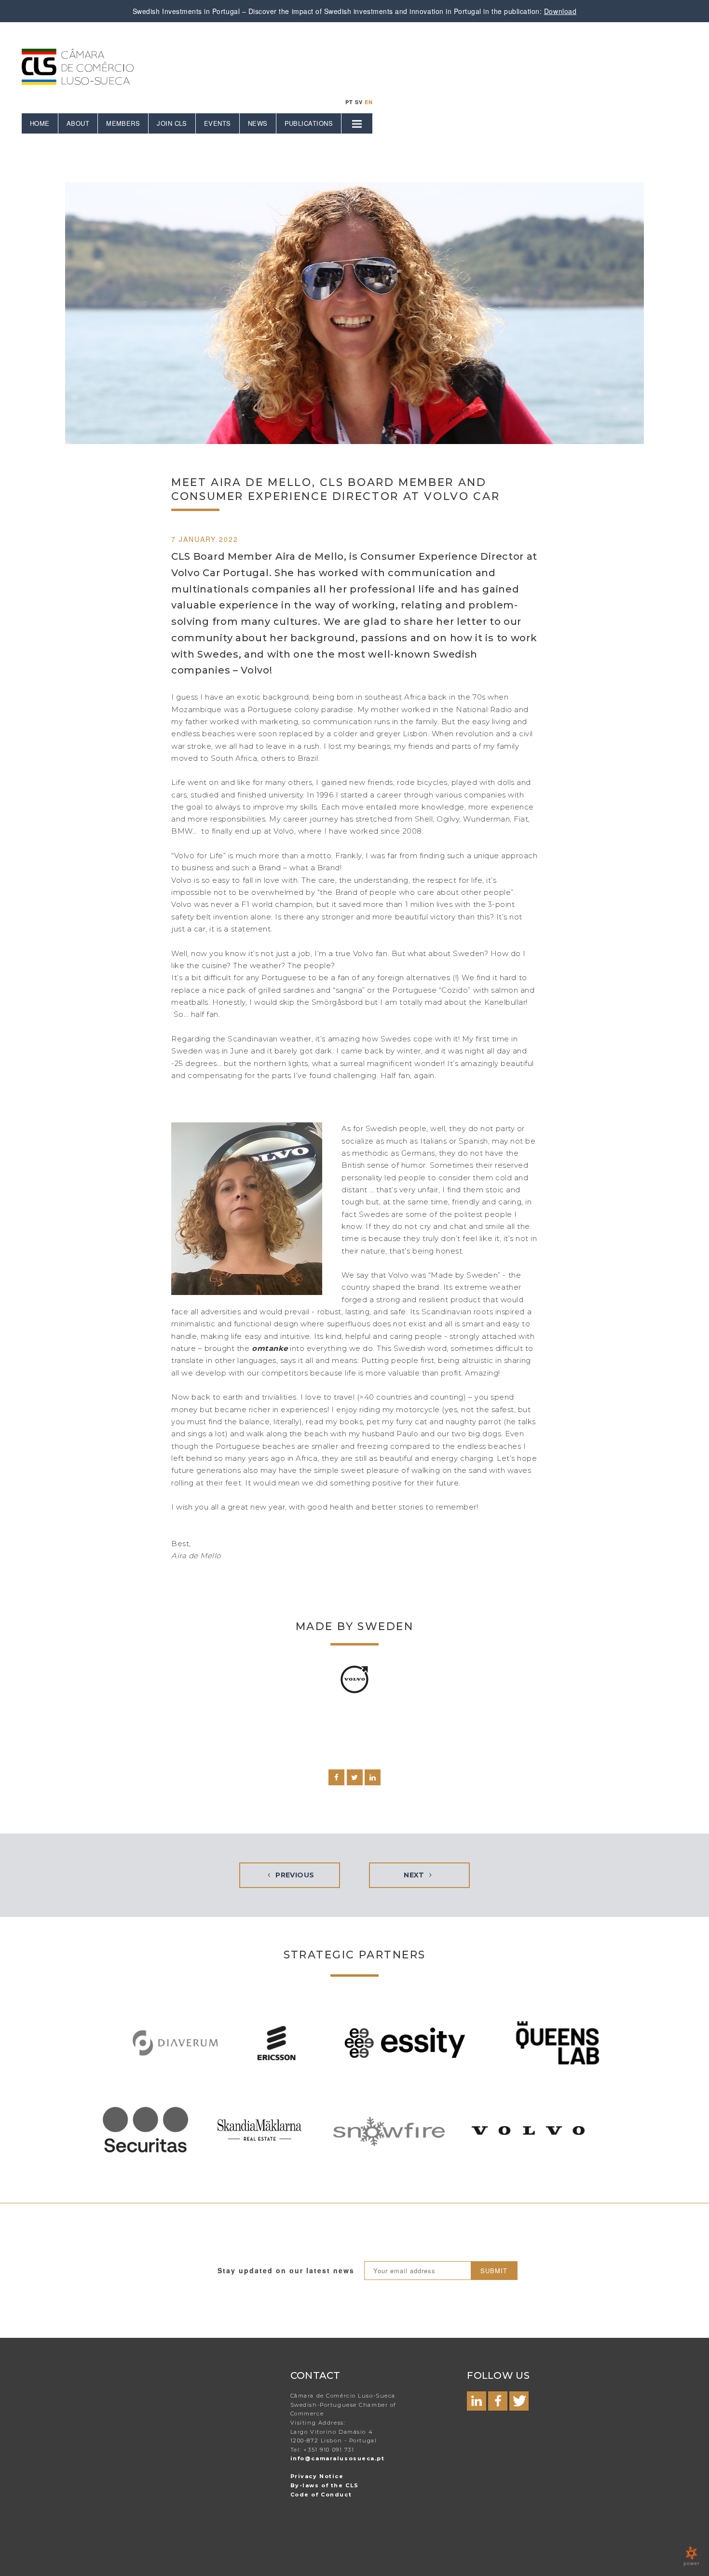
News (258, 123)
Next (415, 1875)
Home (40, 123)
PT (349, 102)
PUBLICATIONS (309, 123)
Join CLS (172, 123)
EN (369, 102)
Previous (294, 1875)
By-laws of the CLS (325, 2485)
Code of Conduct (321, 2495)
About (78, 123)
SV (359, 102)
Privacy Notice (317, 2476)
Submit (494, 2271)
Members (123, 123)
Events (218, 123)
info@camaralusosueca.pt (338, 2458)
